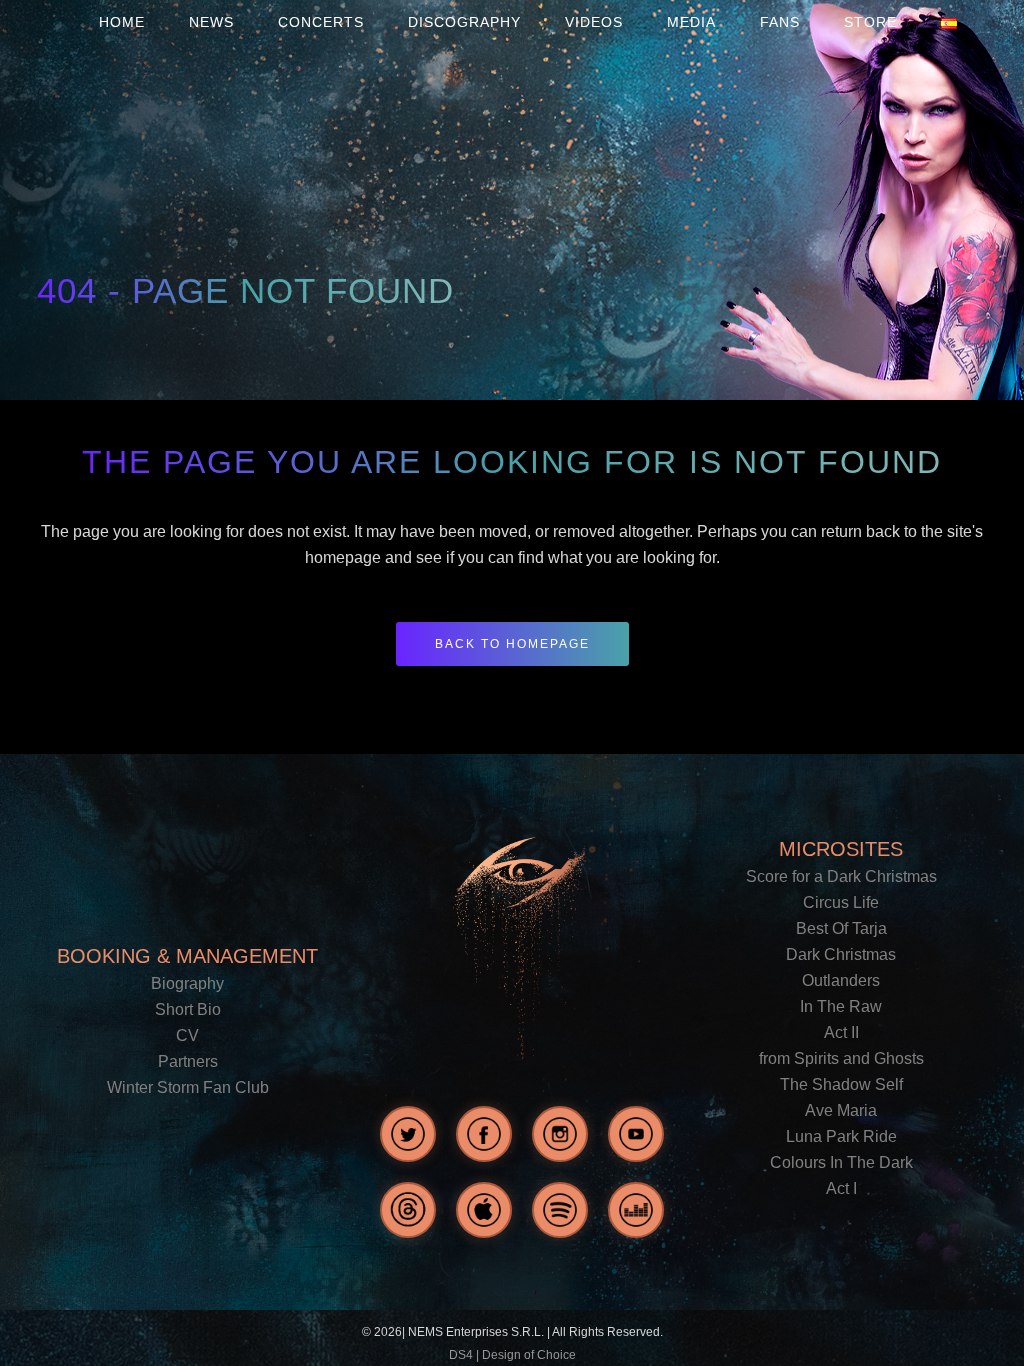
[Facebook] (484, 1134)
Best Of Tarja (841, 928)
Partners (188, 1061)
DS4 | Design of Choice (512, 1355)
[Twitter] (408, 1134)
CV (187, 1035)
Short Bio (188, 1009)
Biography (187, 983)
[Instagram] (560, 1134)
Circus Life (841, 902)
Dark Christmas (841, 954)
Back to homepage (512, 644)
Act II (841, 1032)
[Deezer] (636, 1210)
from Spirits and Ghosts (841, 1058)
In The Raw (841, 1006)
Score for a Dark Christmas (841, 876)
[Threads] (408, 1210)
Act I (841, 1188)
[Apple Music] (484, 1210)
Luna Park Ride (841, 1136)
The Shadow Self (841, 1084)
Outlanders (841, 980)
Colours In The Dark (841, 1162)
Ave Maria (841, 1110)
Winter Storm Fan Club (188, 1087)
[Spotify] (560, 1210)
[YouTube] (636, 1134)
